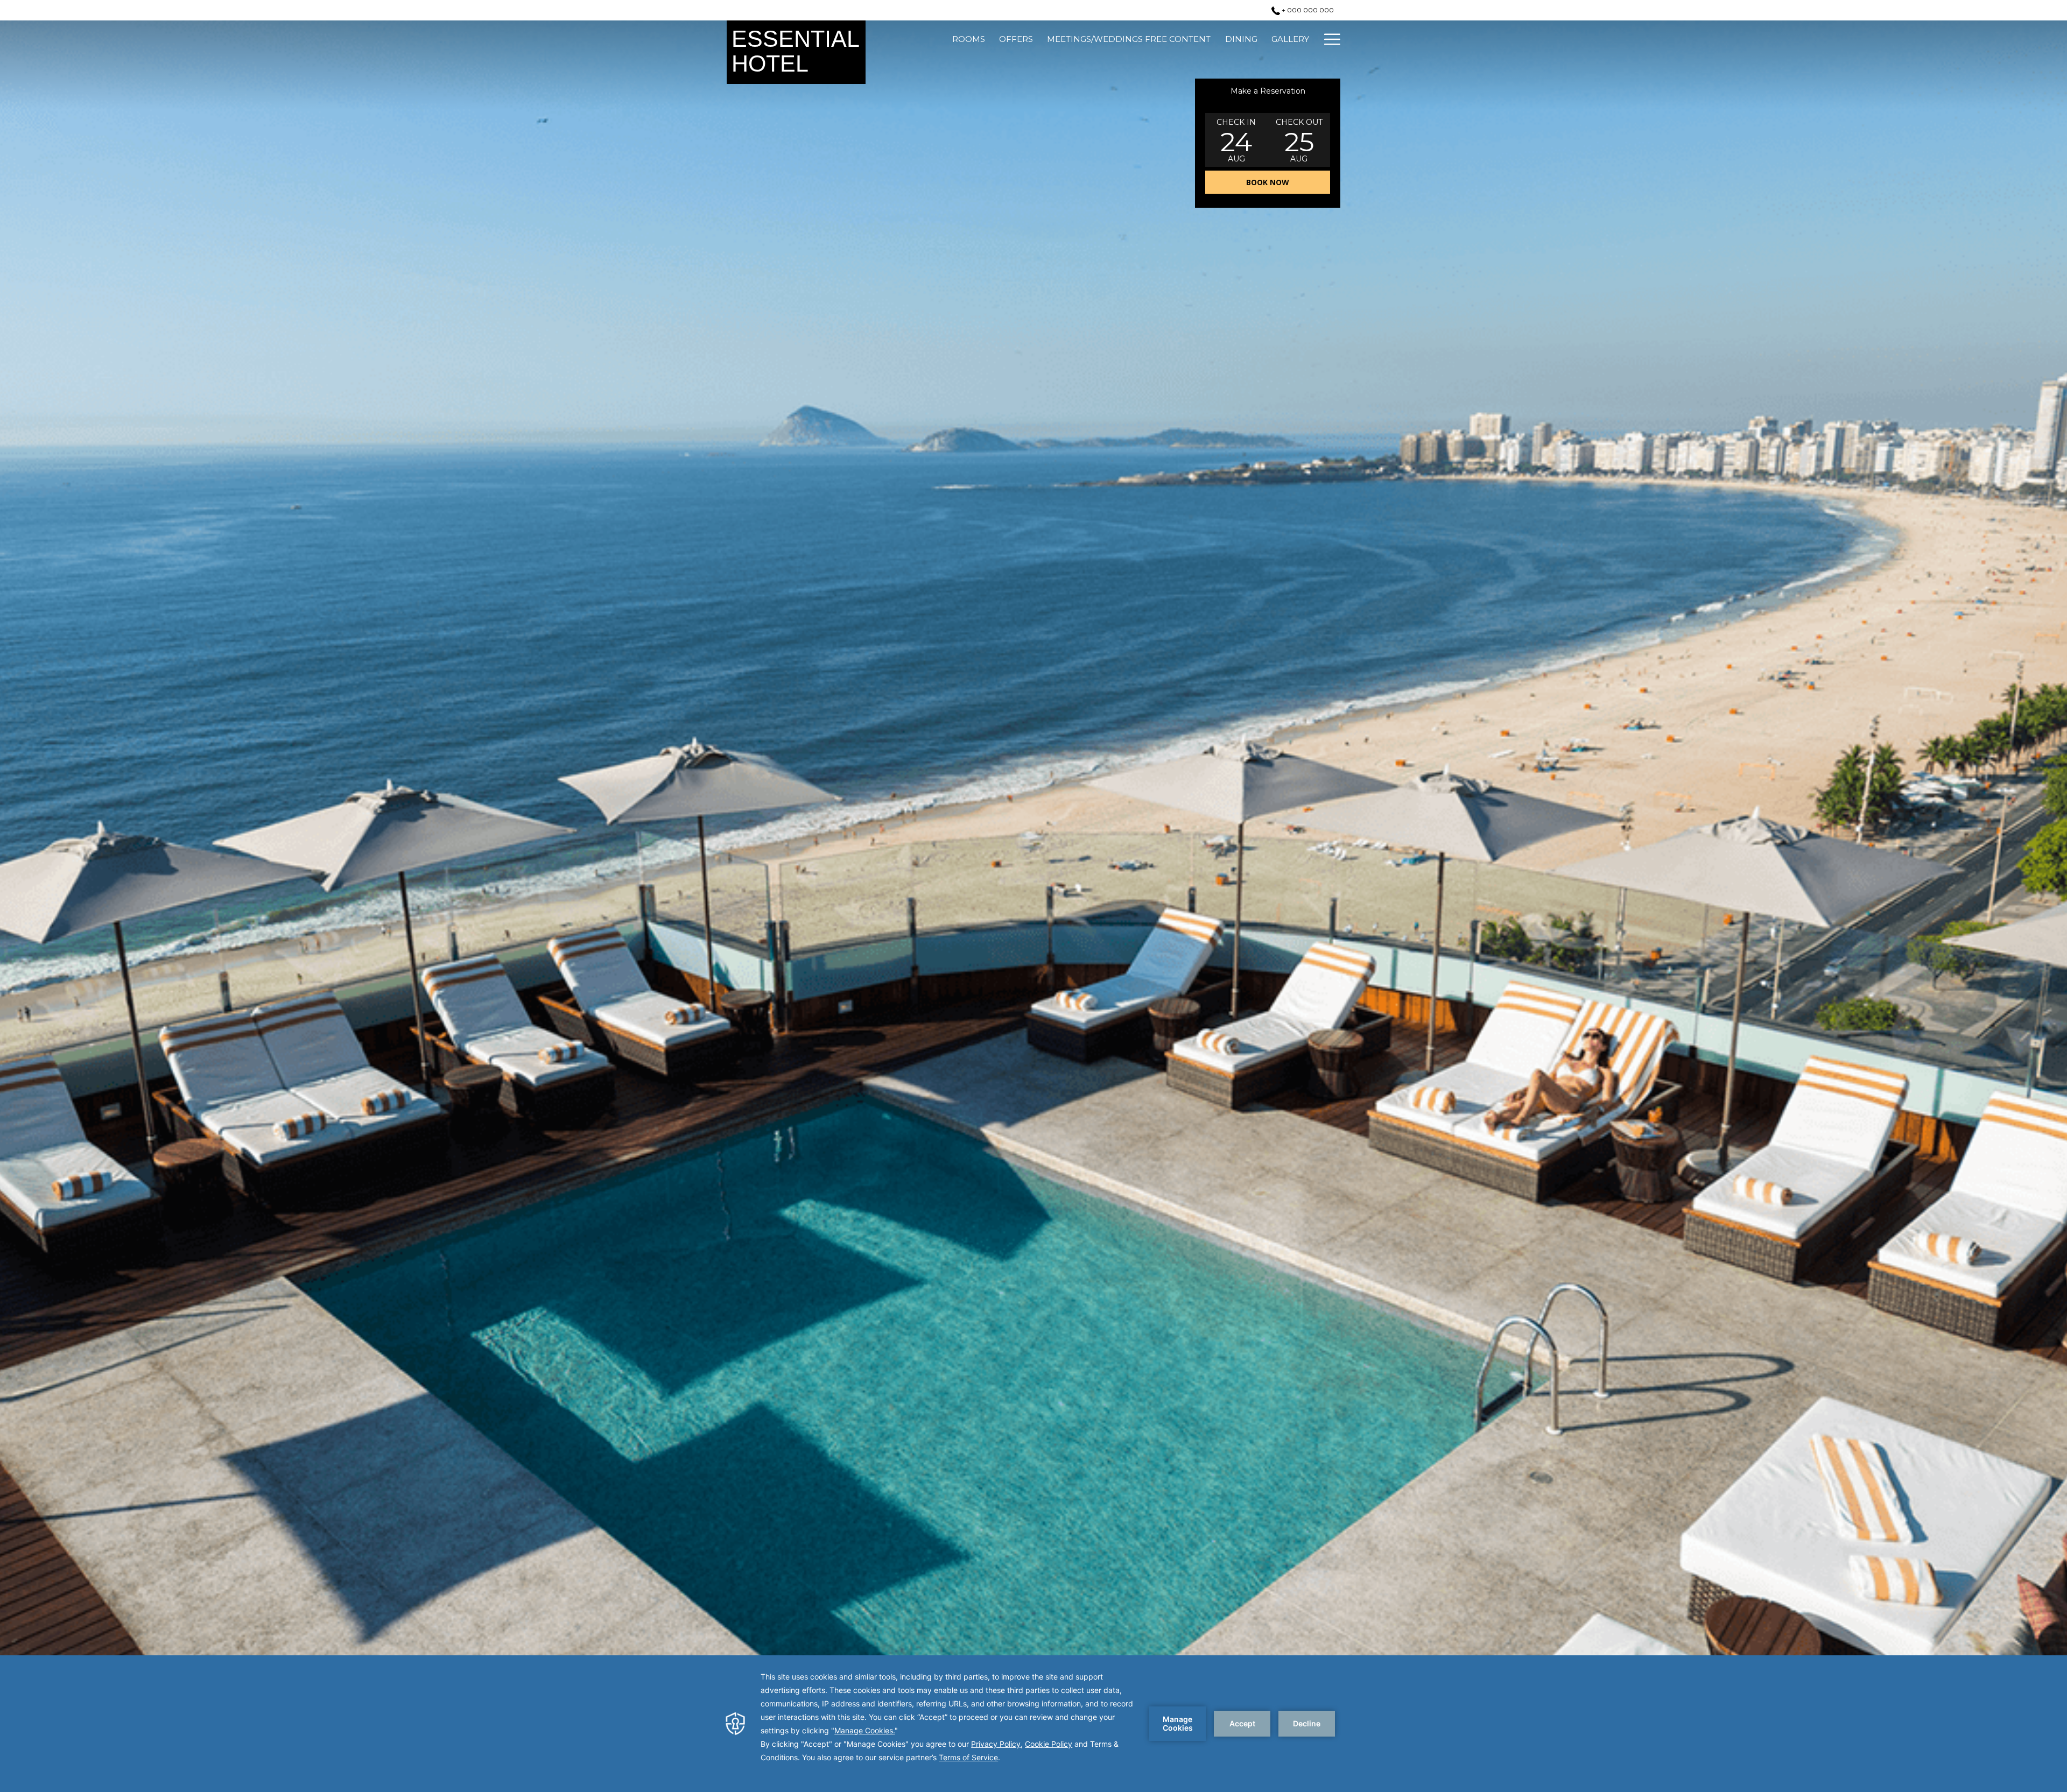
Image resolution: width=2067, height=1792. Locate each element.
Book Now (1268, 182)
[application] (1033, 1724)
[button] (1236, 140)
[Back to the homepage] (796, 52)
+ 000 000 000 (1307, 10)
